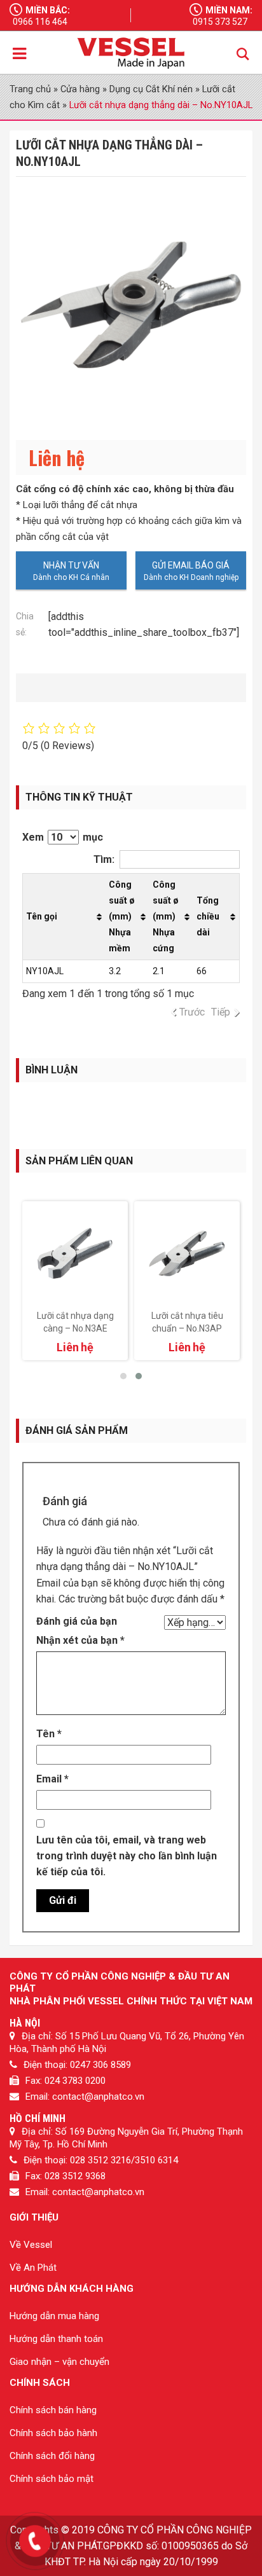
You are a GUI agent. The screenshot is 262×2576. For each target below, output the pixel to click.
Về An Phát (33, 2268)
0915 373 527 (220, 22)
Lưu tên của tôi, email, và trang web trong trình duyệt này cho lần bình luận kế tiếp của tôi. (127, 1856)
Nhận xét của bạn (80, 1640)
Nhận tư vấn (71, 565)
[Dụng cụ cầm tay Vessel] (131, 53)
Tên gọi (42, 916)
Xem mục (63, 837)
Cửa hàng (80, 89)
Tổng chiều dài (208, 916)
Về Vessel (31, 2245)
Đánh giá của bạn (77, 1621)
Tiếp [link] (221, 1012)
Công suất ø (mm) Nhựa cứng (166, 916)
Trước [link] (192, 1012)
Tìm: (104, 859)
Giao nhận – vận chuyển (59, 2362)
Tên (49, 1734)
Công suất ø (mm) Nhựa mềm (122, 916)
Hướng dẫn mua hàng (54, 2316)
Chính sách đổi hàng (52, 2456)
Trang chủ (30, 89)
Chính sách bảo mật (52, 2479)
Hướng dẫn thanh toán (56, 2339)
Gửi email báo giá (191, 565)
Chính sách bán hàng (53, 2410)
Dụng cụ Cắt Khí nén (151, 89)
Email (52, 1779)
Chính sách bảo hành (53, 2433)
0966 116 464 (40, 22)
